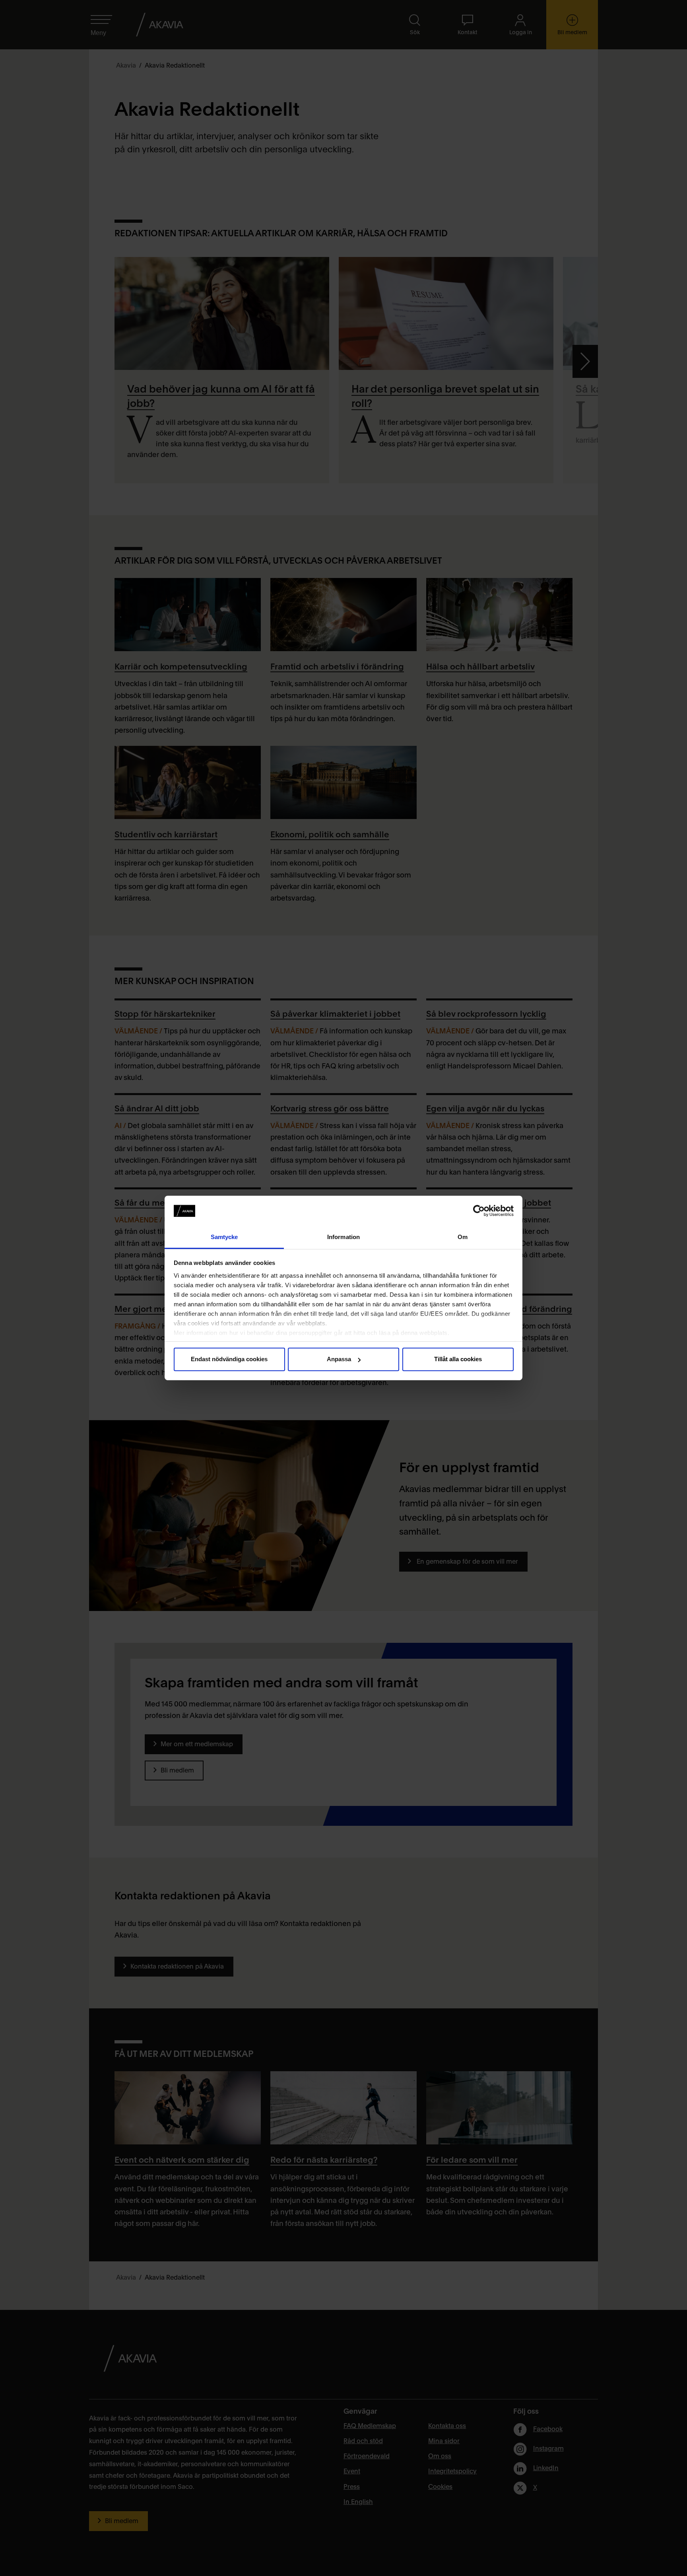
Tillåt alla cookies (458, 1359)
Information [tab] (343, 1237)
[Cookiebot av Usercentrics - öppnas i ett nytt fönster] (479, 1211)
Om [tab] (463, 1237)
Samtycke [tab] (224, 1237)
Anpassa (339, 1359)
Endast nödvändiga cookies (229, 1359)
